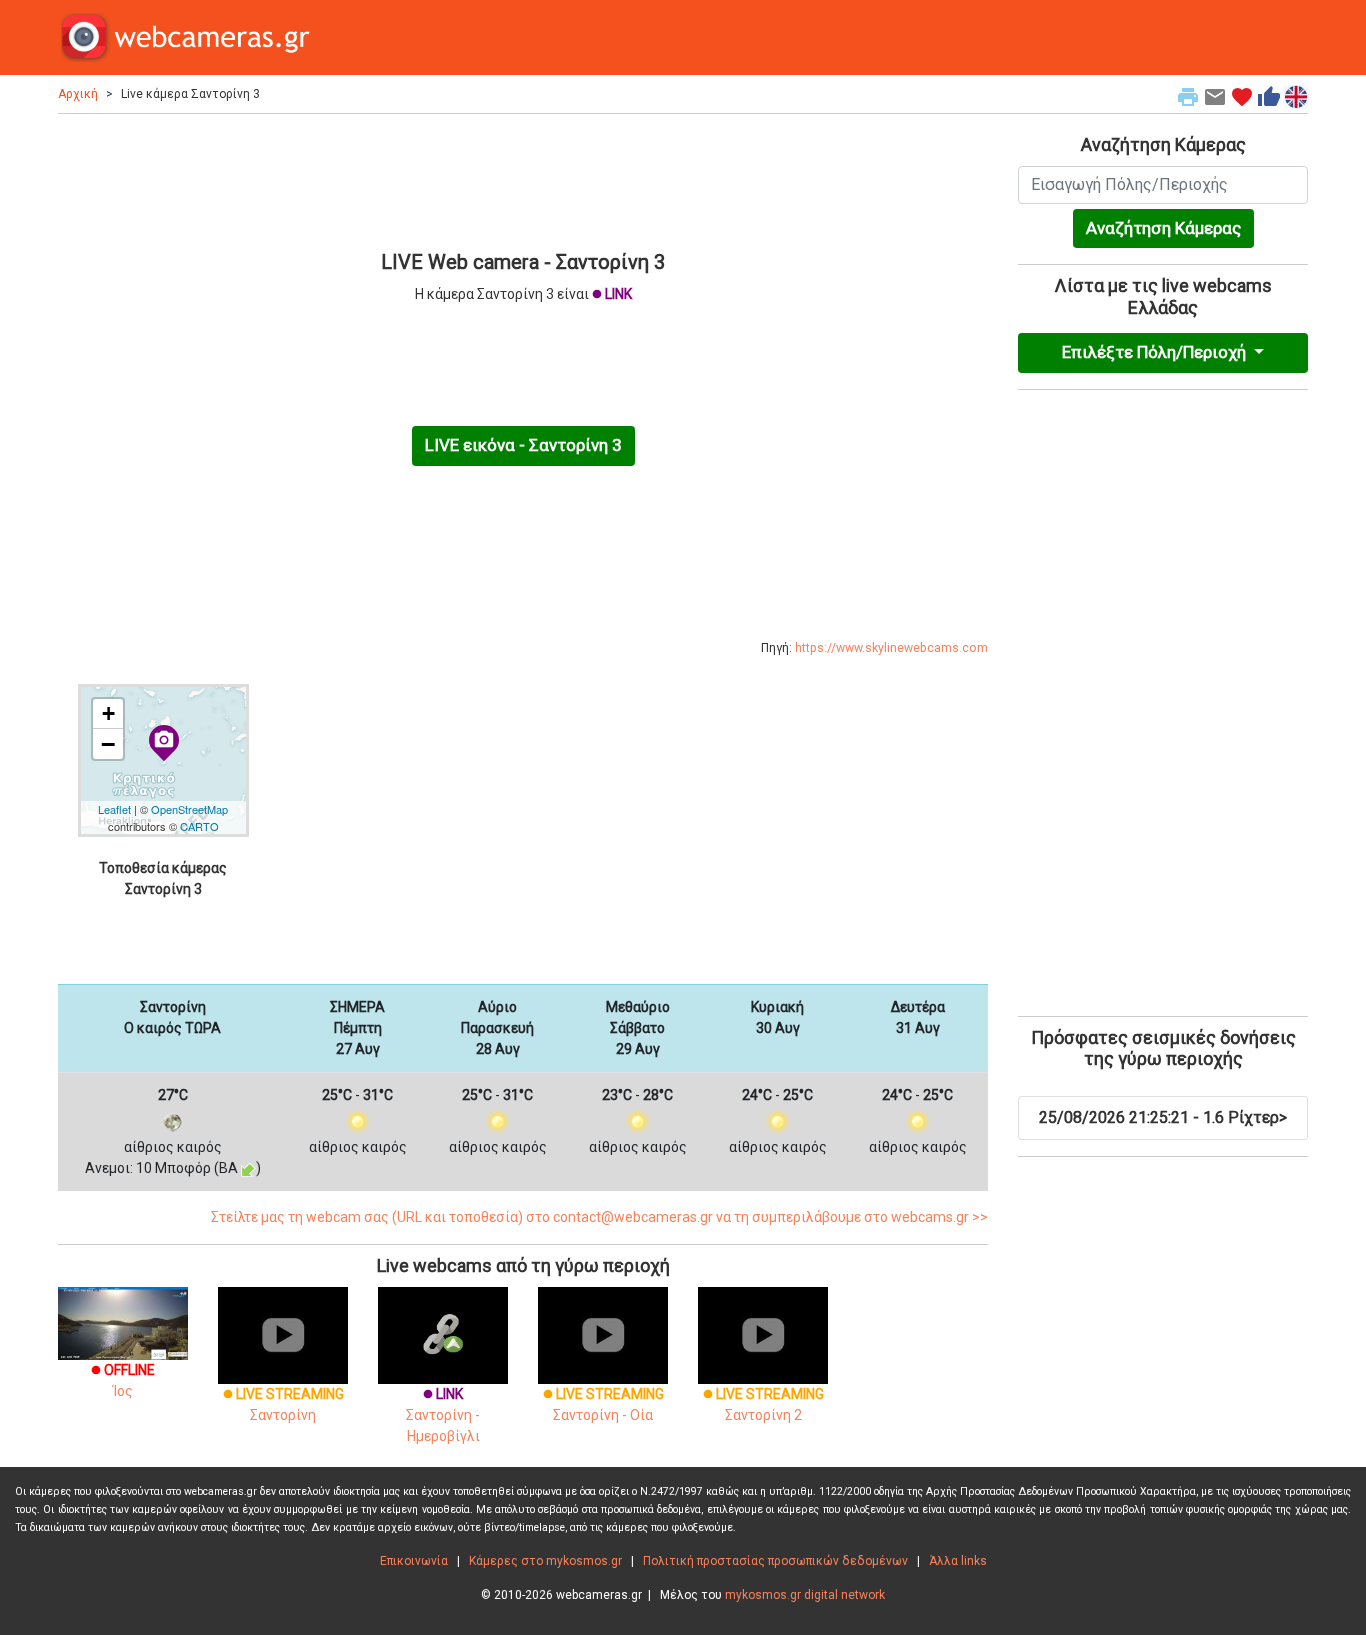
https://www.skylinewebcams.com (891, 648)
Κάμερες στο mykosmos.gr (545, 1561)
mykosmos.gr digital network (805, 1595)
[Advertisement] (523, 179)
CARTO (199, 826)
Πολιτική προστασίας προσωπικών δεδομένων (775, 1561)
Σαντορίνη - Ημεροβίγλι (443, 1415)
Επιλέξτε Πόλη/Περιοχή (1156, 352)
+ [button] (108, 713)
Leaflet (114, 809)
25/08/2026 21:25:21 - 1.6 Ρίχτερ (1163, 1117)
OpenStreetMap (189, 809)
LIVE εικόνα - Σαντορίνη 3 (523, 445)
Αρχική (78, 94)
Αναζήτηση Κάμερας (1163, 228)
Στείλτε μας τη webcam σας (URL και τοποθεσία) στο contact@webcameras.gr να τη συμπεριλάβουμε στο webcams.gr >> (599, 1217)
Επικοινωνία (414, 1561)
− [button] (108, 744)
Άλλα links (958, 1561)
